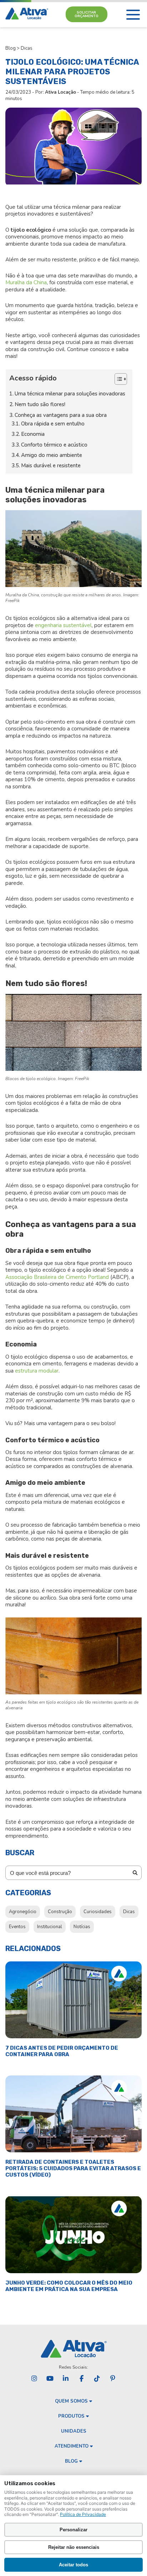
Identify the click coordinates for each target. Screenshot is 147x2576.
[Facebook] (81, 2379)
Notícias (82, 1927)
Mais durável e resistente (51, 466)
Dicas (27, 48)
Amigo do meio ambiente (52, 455)
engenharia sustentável (63, 625)
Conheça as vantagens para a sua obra (61, 415)
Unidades (74, 2431)
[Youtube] (50, 2379)
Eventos (17, 1927)
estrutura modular (37, 1371)
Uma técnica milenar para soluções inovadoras (70, 394)
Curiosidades (98, 1912)
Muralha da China (26, 282)
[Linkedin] (66, 2379)
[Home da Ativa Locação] (27, 14)
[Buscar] (135, 1873)
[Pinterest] (113, 2379)
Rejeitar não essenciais (74, 2547)
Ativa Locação (60, 92)
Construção (60, 1912)
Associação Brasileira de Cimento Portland (57, 1277)
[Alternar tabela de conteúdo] (117, 379)
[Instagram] (34, 2379)
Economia (33, 434)
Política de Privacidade (83, 2514)
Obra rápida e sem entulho (53, 424)
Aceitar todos (73, 2565)
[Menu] (133, 15)
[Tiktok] (97, 2379)
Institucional (50, 1927)
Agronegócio (23, 1912)
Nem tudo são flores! (40, 404)
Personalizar (73, 2530)
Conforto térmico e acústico (54, 445)
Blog (11, 48)
